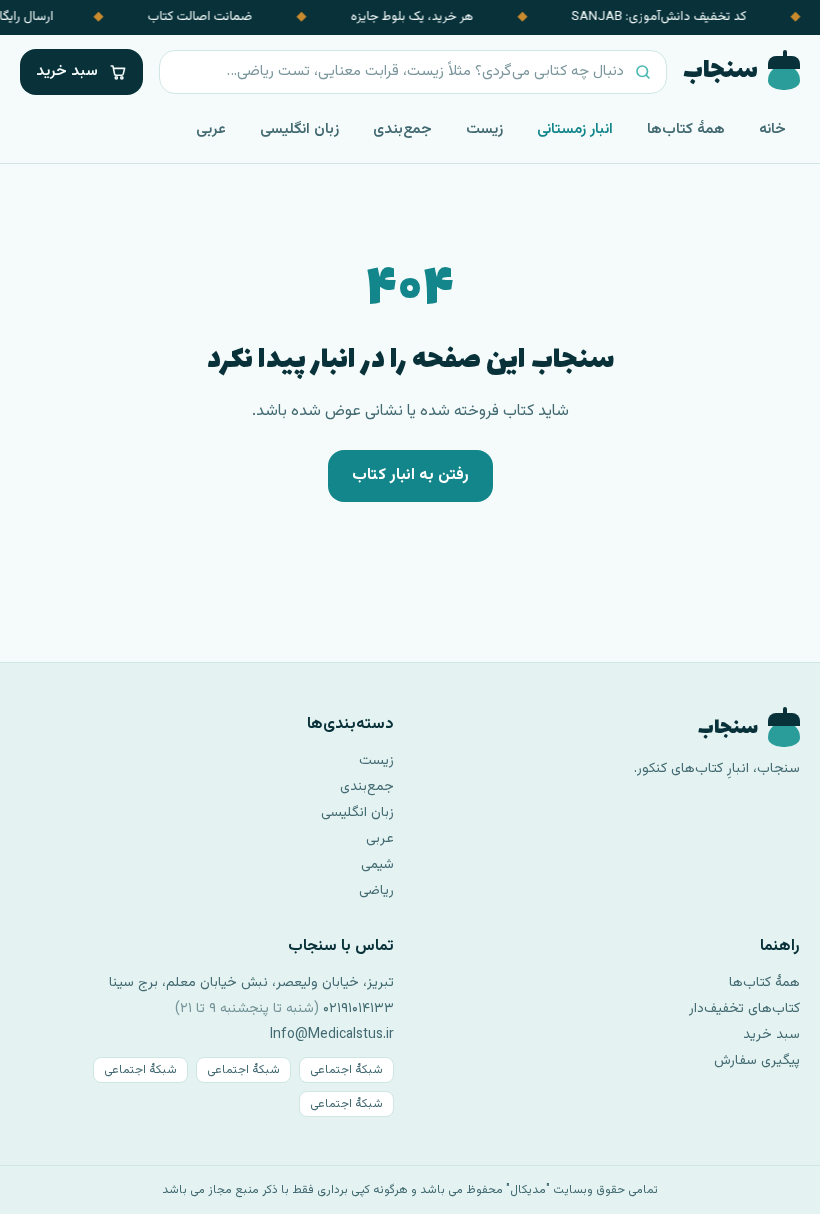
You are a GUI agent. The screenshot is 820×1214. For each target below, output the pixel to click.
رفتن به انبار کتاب (410, 475)
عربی (211, 129)
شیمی (377, 865)
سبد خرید (771, 1035)
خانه (772, 129)
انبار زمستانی (575, 129)
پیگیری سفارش (757, 1061)
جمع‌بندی (402, 129)
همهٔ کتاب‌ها (686, 129)
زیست (484, 129)
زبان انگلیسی (299, 129)
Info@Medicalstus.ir (332, 1035)
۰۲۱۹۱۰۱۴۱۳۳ (358, 1009)
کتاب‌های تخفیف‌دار (744, 1009)
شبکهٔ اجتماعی (346, 1070)
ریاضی (376, 891)
